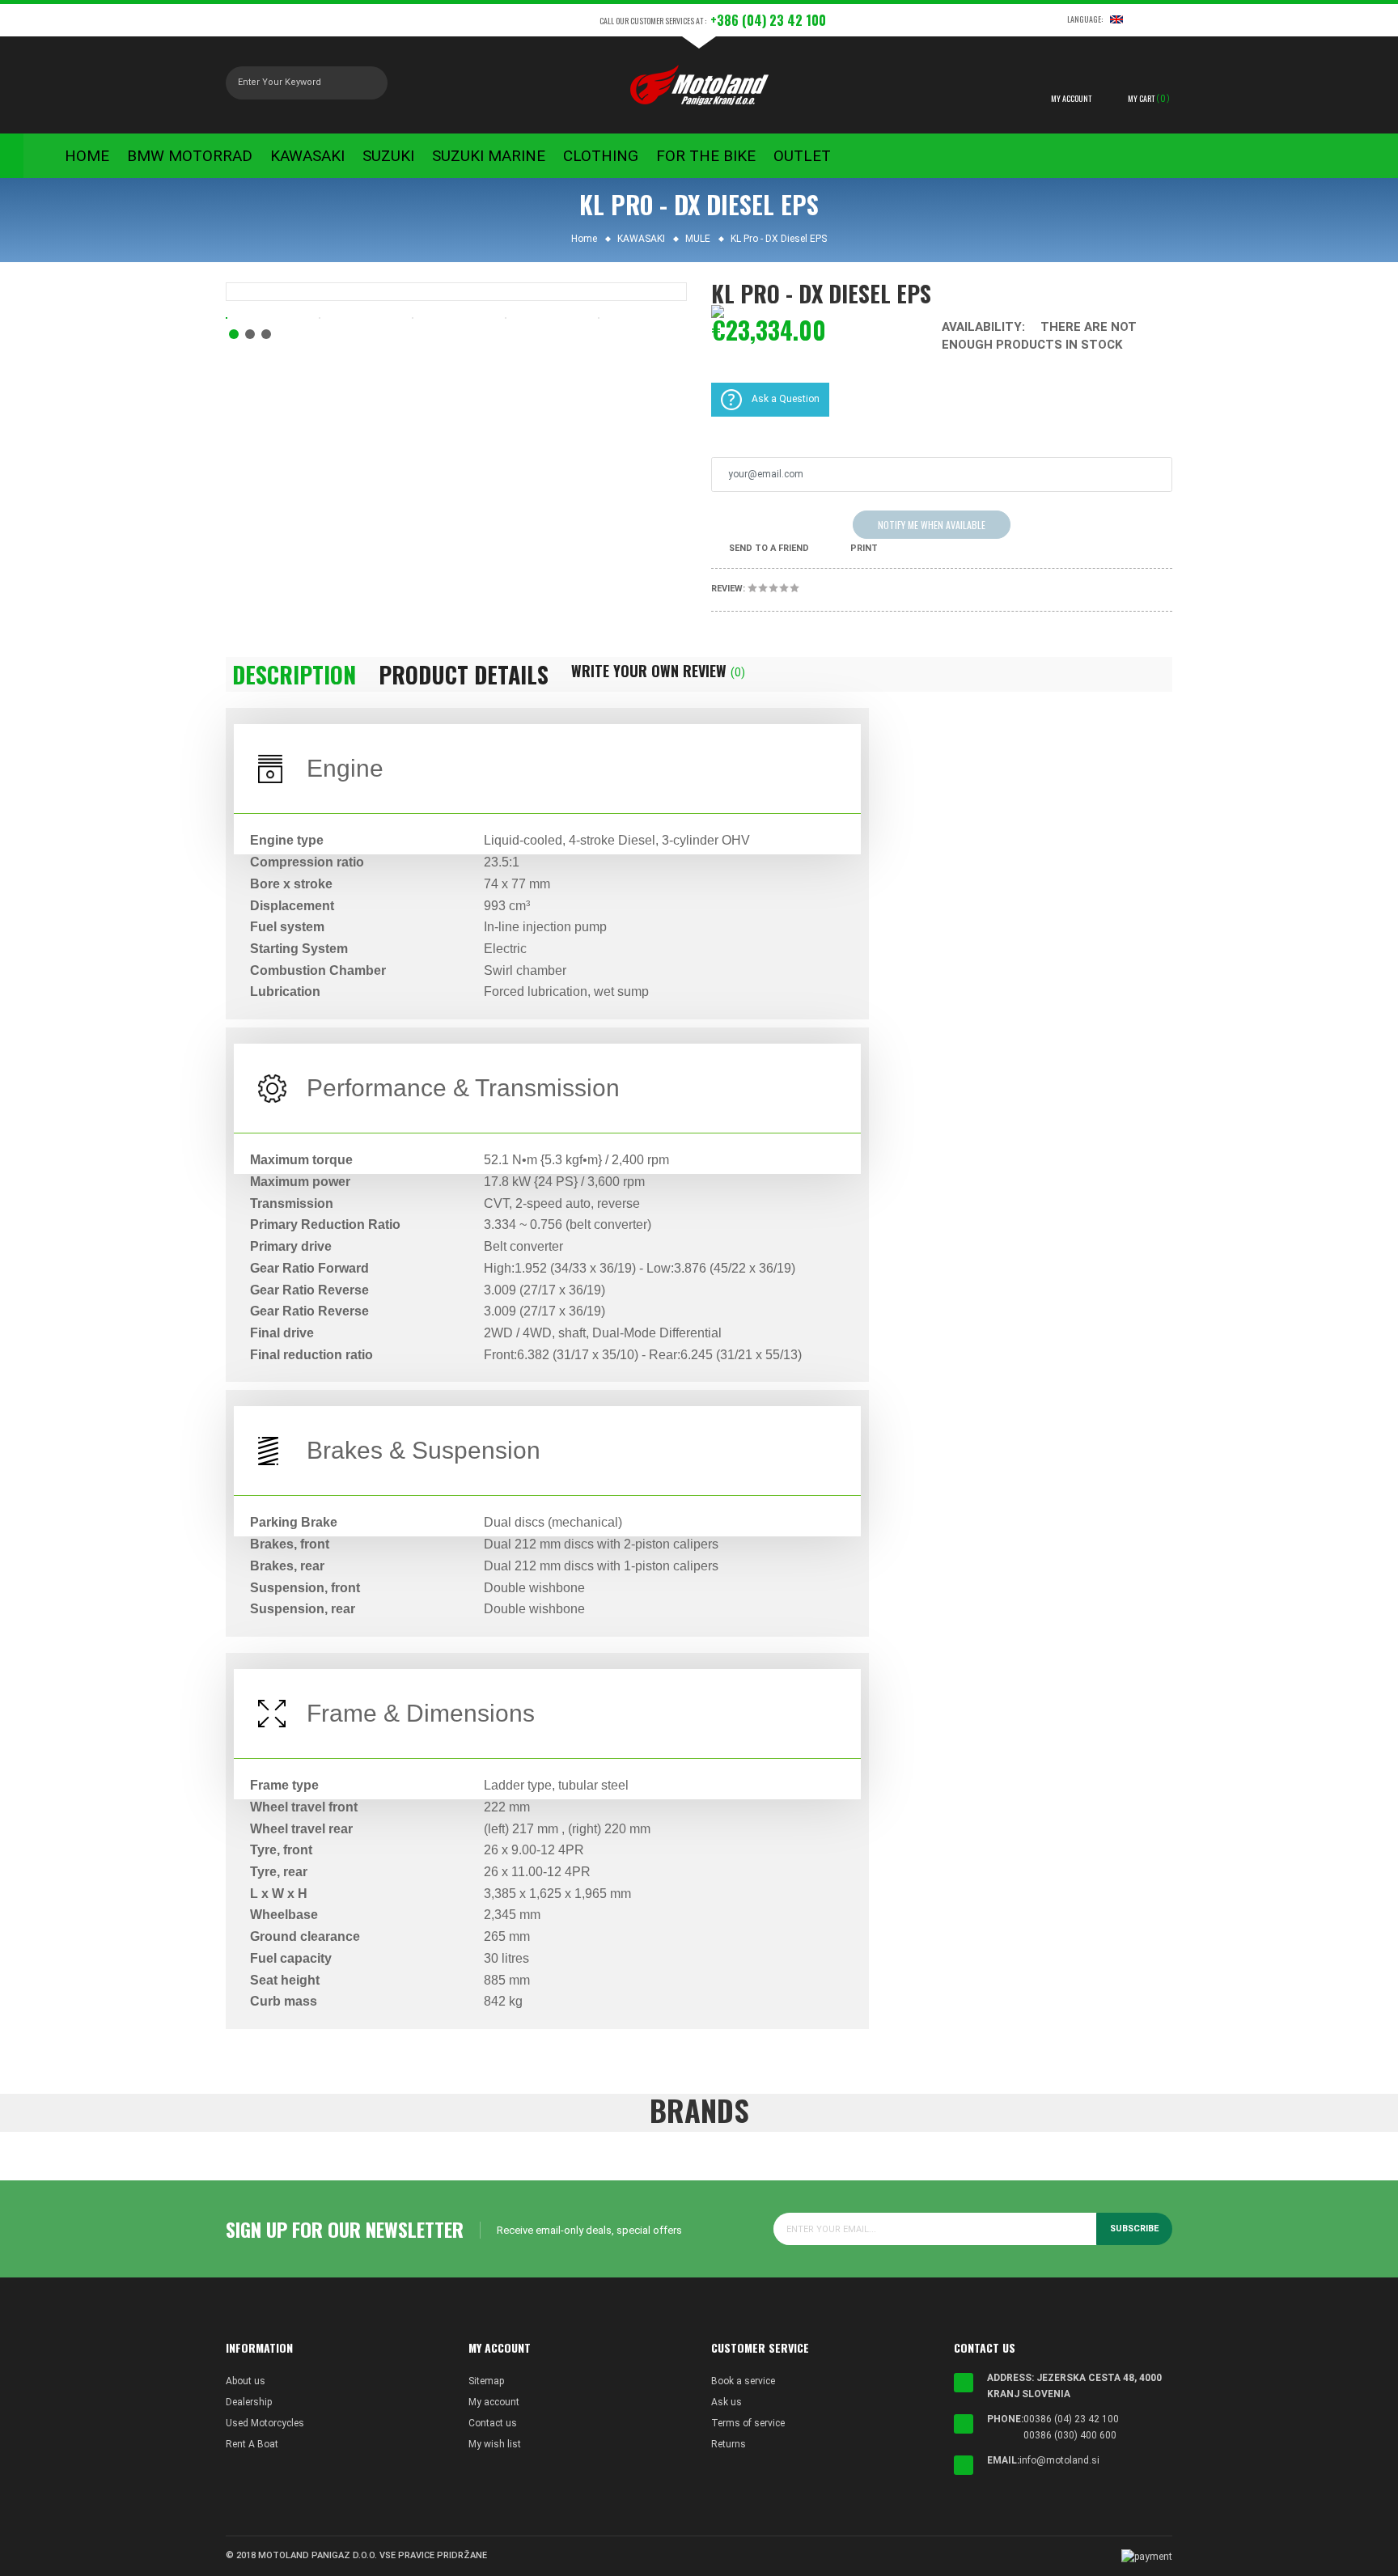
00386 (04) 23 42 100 (1071, 2419)
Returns (729, 2444)
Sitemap (486, 2381)
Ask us (727, 2402)
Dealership (249, 2402)
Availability (982, 327)
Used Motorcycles (265, 2423)
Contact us (493, 2423)
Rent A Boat (252, 2444)
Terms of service (748, 2423)
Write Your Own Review (658, 671)
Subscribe (1134, 2229)
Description (294, 675)
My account (494, 2402)
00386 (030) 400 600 (1070, 2435)
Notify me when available (932, 525)
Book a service (743, 2381)
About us (246, 2381)
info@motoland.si (1059, 2460)
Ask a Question (786, 399)
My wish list (495, 2444)
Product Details (464, 675)
